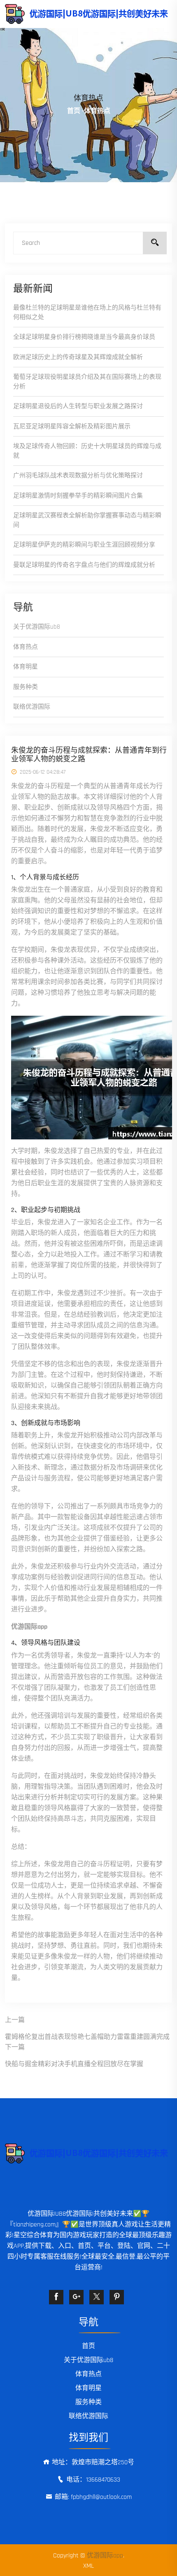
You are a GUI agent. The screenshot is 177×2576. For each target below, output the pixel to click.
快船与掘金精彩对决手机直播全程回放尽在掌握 (74, 2064)
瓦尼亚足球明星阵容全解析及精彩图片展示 (72, 426)
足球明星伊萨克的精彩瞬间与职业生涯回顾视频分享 (84, 545)
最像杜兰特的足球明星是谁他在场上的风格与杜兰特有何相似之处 (87, 312)
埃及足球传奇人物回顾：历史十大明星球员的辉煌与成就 (87, 451)
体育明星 (26, 667)
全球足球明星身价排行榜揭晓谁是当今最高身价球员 (84, 337)
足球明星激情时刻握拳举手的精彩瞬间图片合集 (78, 496)
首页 (74, 111)
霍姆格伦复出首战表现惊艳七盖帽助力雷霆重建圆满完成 (87, 2037)
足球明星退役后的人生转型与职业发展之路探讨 (78, 406)
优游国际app (105, 2556)
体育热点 (26, 647)
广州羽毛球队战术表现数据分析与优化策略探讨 (78, 476)
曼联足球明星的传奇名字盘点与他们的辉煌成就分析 (84, 565)
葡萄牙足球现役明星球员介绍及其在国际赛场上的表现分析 (87, 382)
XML (88, 2566)
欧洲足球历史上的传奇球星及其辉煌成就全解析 (78, 357)
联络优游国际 (32, 707)
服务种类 (26, 687)
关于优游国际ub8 (37, 627)
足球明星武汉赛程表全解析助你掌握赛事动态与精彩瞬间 (87, 520)
